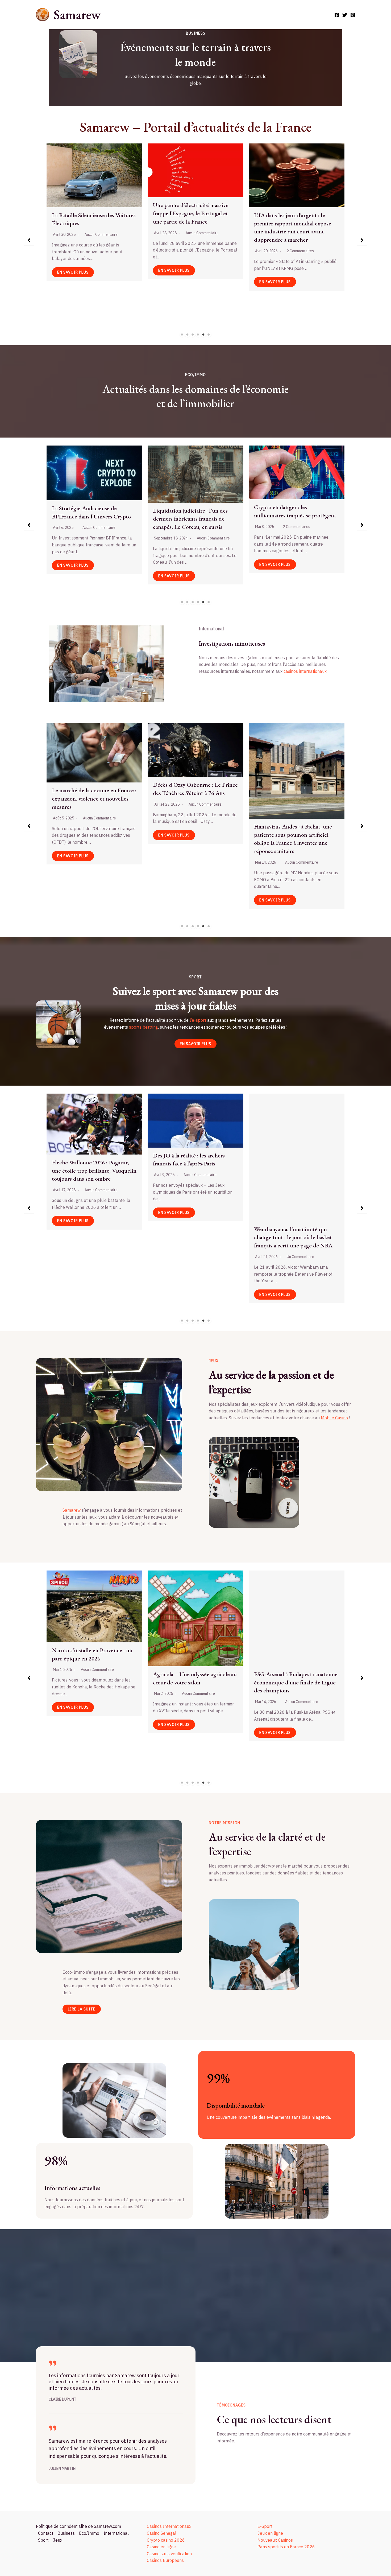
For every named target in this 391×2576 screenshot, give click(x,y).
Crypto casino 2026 (166, 2540)
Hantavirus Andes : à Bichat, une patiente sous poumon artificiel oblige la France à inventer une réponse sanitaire (91, 839)
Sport (43, 2540)
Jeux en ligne (270, 2533)
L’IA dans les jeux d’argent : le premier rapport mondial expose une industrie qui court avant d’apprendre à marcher (90, 227)
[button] (29, 240)
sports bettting (143, 1027)
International (116, 2533)
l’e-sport (198, 1020)
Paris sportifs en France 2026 (286, 2547)
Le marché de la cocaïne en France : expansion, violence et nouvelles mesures (195, 219)
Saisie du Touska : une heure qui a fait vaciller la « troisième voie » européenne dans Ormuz (294, 775)
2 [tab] (188, 335)
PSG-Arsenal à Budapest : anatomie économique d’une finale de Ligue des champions (94, 1682)
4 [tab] (198, 335)
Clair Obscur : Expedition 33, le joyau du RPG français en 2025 (292, 1636)
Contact (46, 2533)
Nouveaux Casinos (275, 2540)
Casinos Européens (165, 2560)
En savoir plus (73, 282)
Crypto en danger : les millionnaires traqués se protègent (93, 511)
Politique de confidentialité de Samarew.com (78, 2526)
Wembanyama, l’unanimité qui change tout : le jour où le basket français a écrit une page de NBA (91, 1237)
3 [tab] (193, 335)
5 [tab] (203, 335)
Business (66, 2533)
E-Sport (265, 2526)
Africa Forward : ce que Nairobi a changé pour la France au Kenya (192, 831)
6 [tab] (209, 335)
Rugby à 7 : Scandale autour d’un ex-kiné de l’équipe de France (192, 1165)
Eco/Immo (89, 2533)
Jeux (58, 2540)
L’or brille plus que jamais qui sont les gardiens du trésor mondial (295, 518)
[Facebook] (337, 15)
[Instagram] (353, 15)
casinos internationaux (305, 671)
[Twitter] (345, 15)
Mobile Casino (334, 1418)
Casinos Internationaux (169, 2526)
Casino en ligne (161, 2547)
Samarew (77, 15)
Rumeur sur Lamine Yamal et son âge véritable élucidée (294, 1167)
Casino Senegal (162, 2533)
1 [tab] (182, 335)
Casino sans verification (169, 2554)
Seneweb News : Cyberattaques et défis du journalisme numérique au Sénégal (296, 206)
